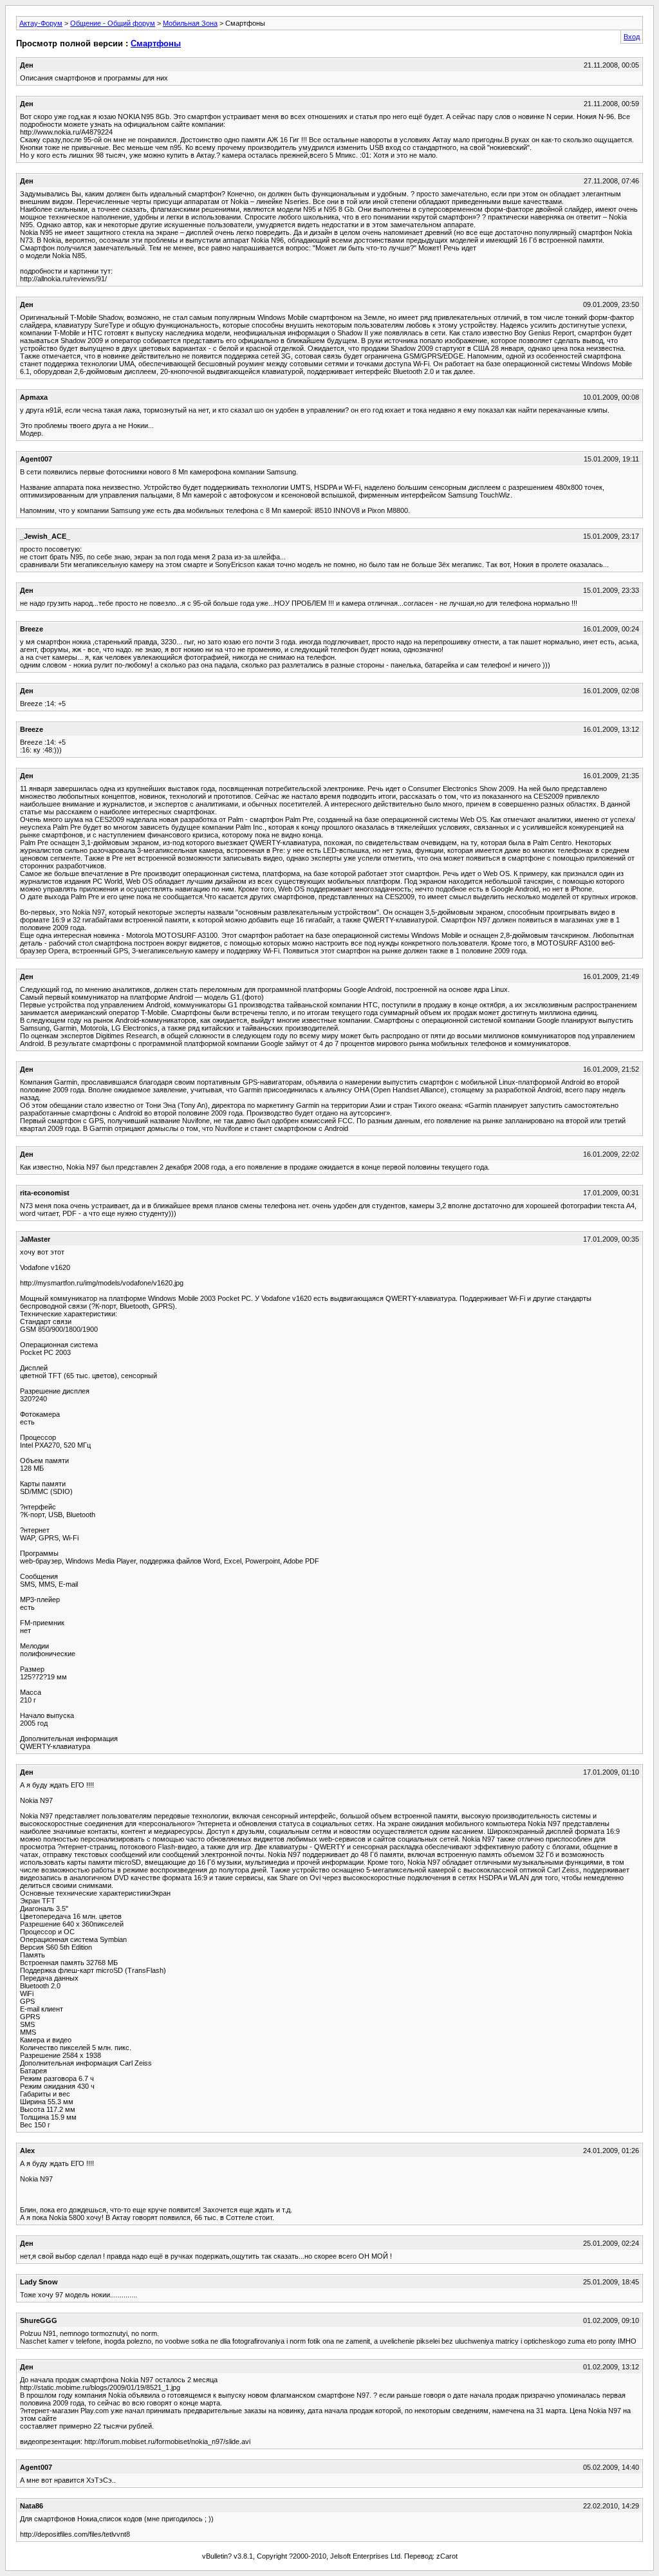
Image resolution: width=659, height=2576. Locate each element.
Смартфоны (156, 43)
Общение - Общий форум (113, 23)
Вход (632, 37)
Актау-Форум (41, 23)
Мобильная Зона (190, 23)
